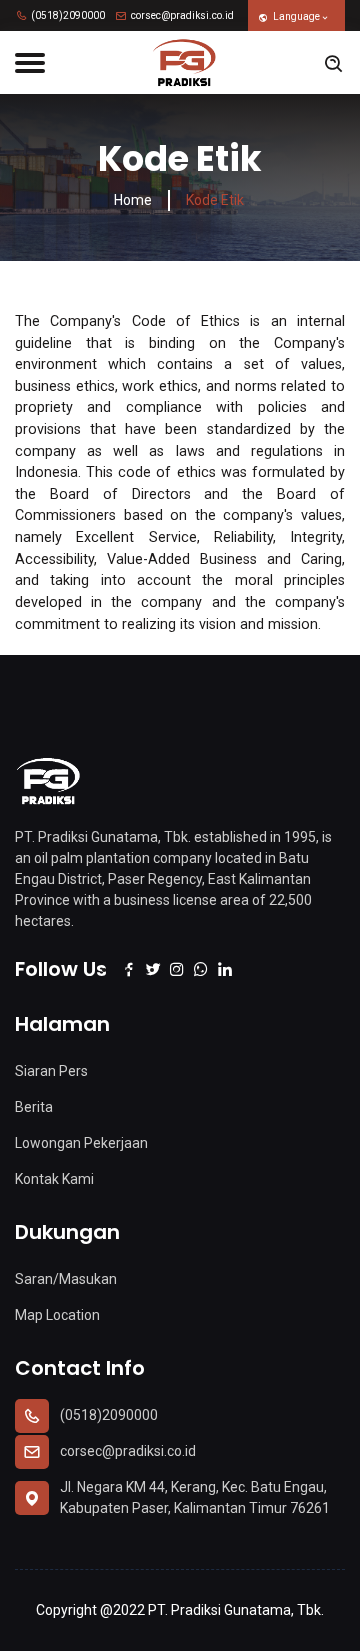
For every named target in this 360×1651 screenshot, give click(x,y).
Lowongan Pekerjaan (81, 1143)
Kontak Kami (54, 1179)
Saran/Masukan (66, 1279)
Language (296, 16)
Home (133, 200)
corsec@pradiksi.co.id (181, 15)
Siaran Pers (51, 1071)
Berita (34, 1107)
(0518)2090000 (67, 15)
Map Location (57, 1315)
